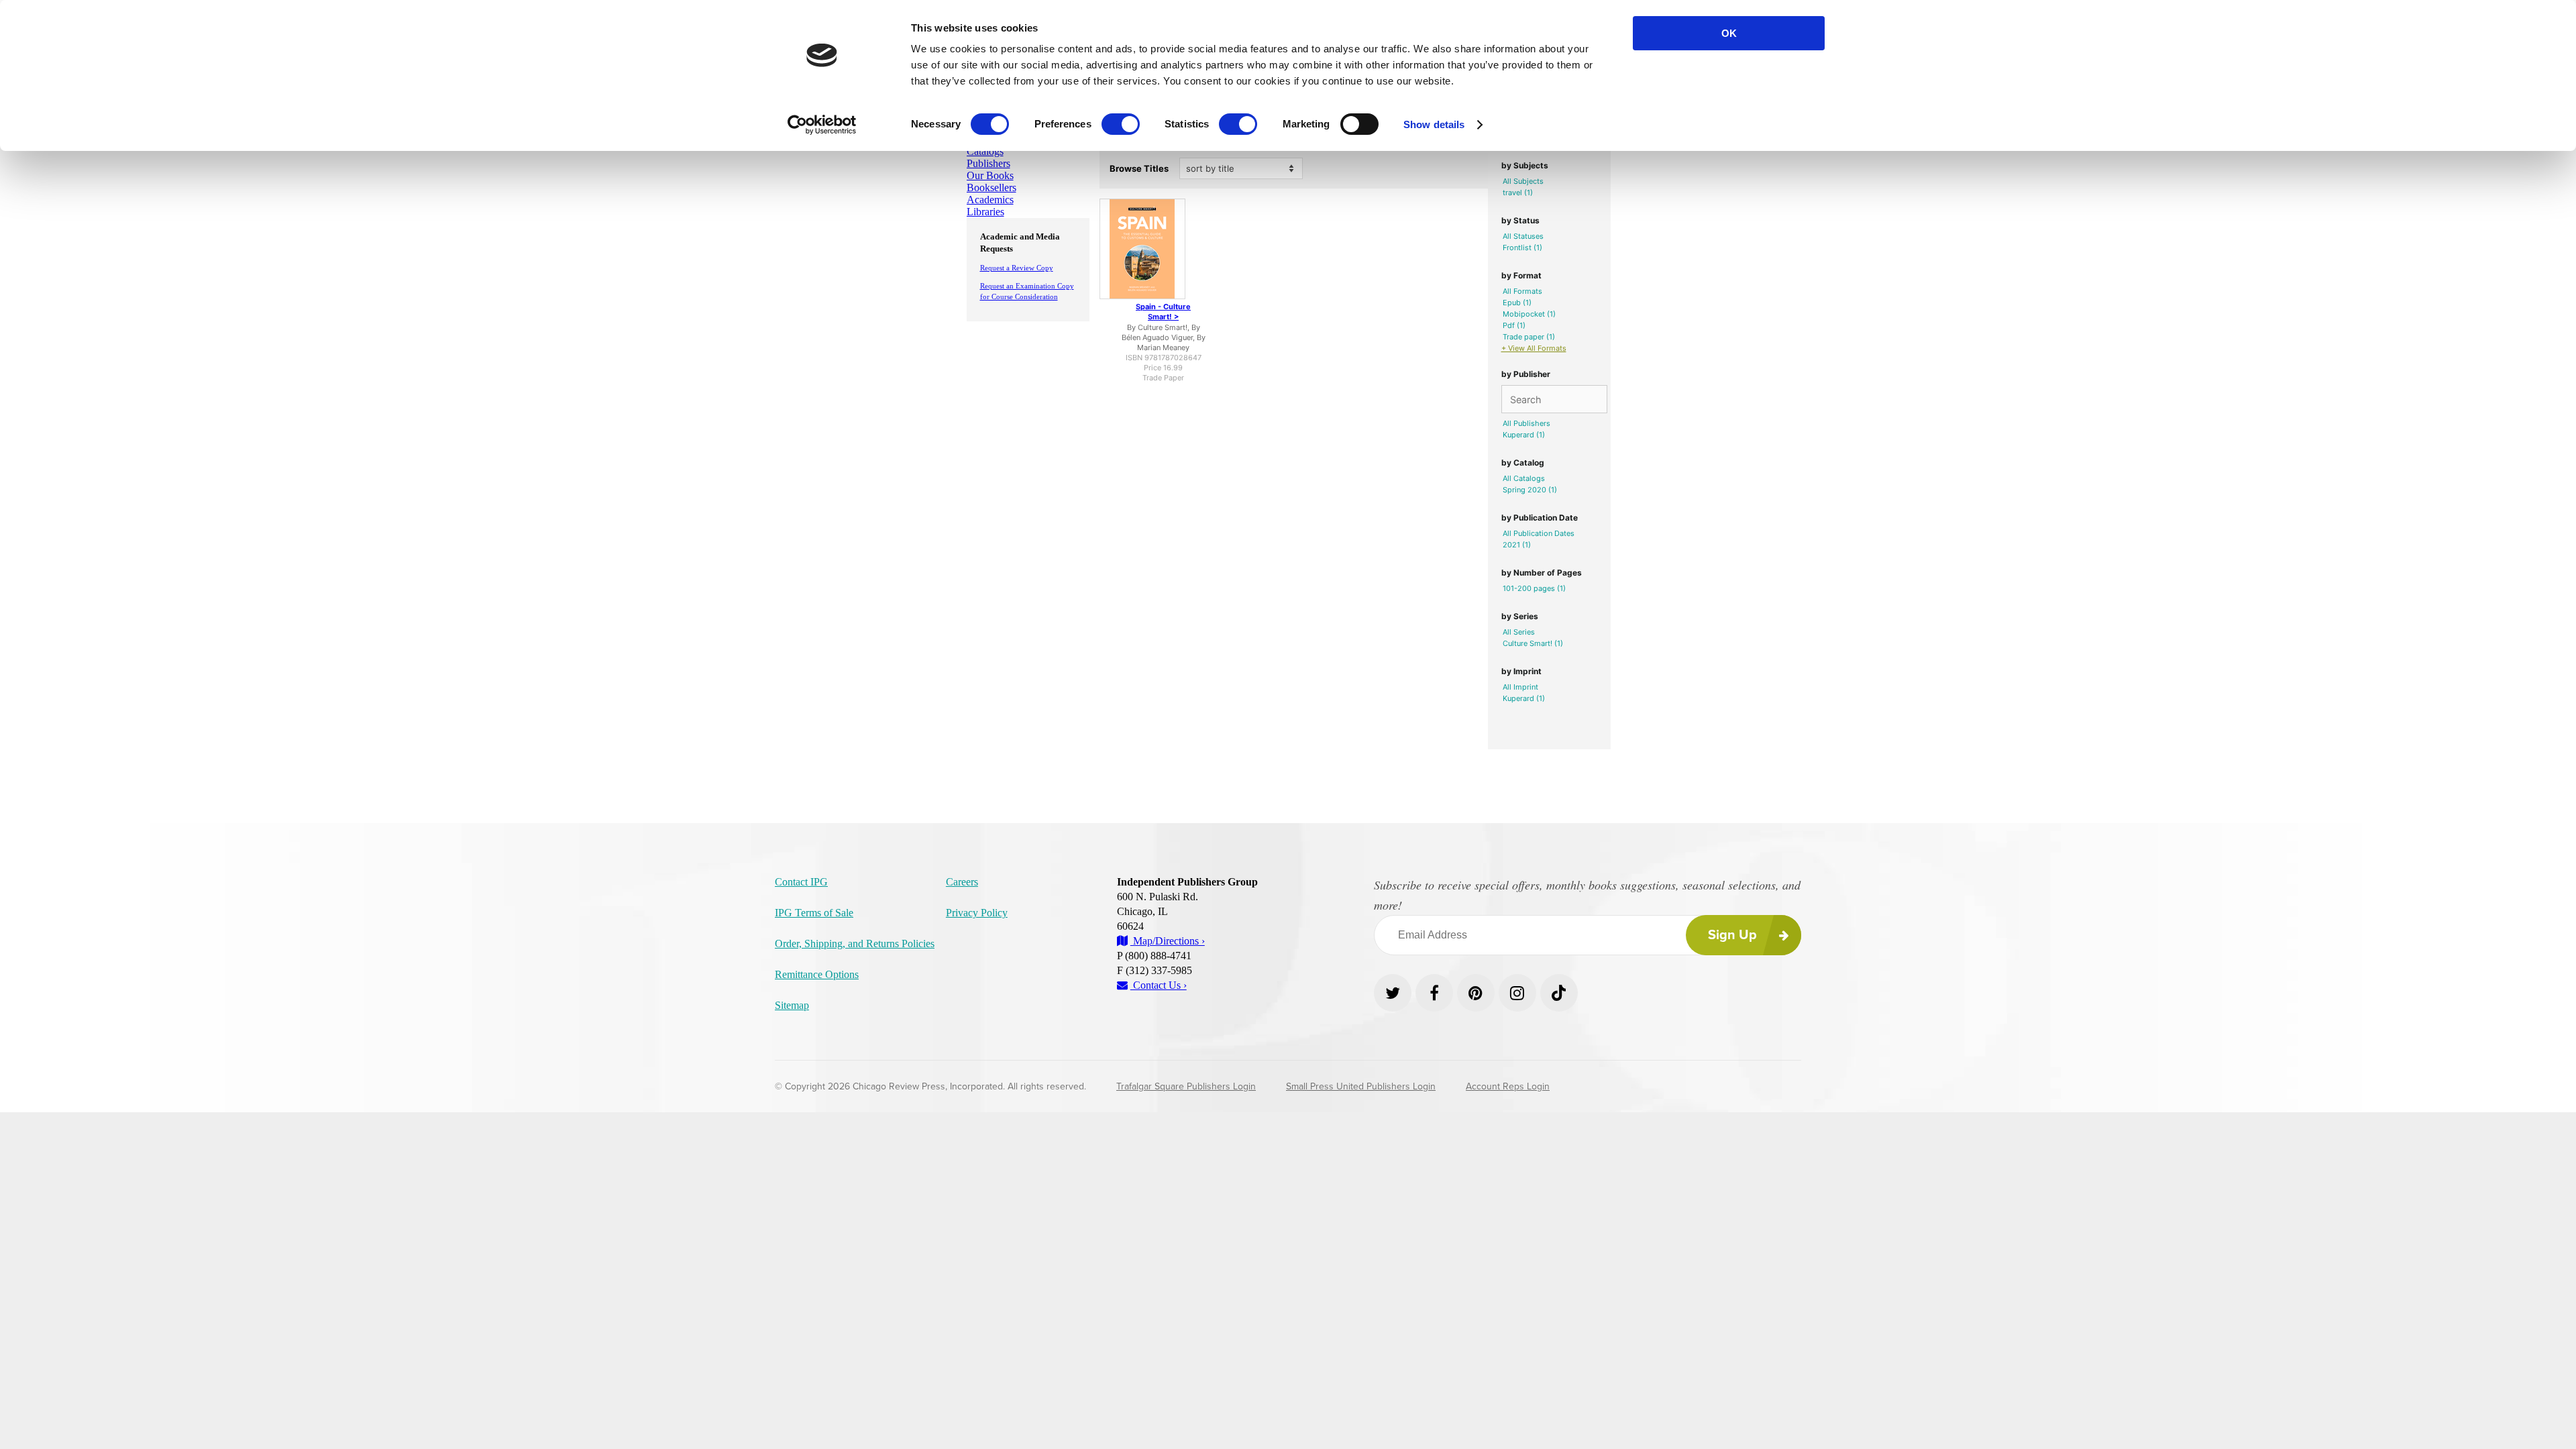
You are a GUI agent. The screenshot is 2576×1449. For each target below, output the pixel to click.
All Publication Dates (1539, 533)
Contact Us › (1159, 985)
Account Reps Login (1508, 1086)
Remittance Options (817, 974)
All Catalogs (1524, 478)
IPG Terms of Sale (814, 913)
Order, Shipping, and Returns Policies (855, 944)
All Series (1519, 632)
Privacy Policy (977, 913)
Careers (962, 882)
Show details (1434, 124)
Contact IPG (801, 882)
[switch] (1121, 124)
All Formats (1522, 291)
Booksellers (991, 187)
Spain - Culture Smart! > (1163, 312)
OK (1729, 33)
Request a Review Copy (1017, 268)
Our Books (990, 175)
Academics (990, 200)
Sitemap (792, 1005)
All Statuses (1523, 236)
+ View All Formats (1534, 348)
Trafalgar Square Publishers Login (1186, 1086)
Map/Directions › (1168, 941)
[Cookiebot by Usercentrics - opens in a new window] (822, 125)
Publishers (988, 163)
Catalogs (985, 151)
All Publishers (1526, 423)
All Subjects (1523, 181)
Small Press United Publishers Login (1361, 1086)
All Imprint (1520, 687)
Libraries (985, 212)
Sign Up (1732, 935)
